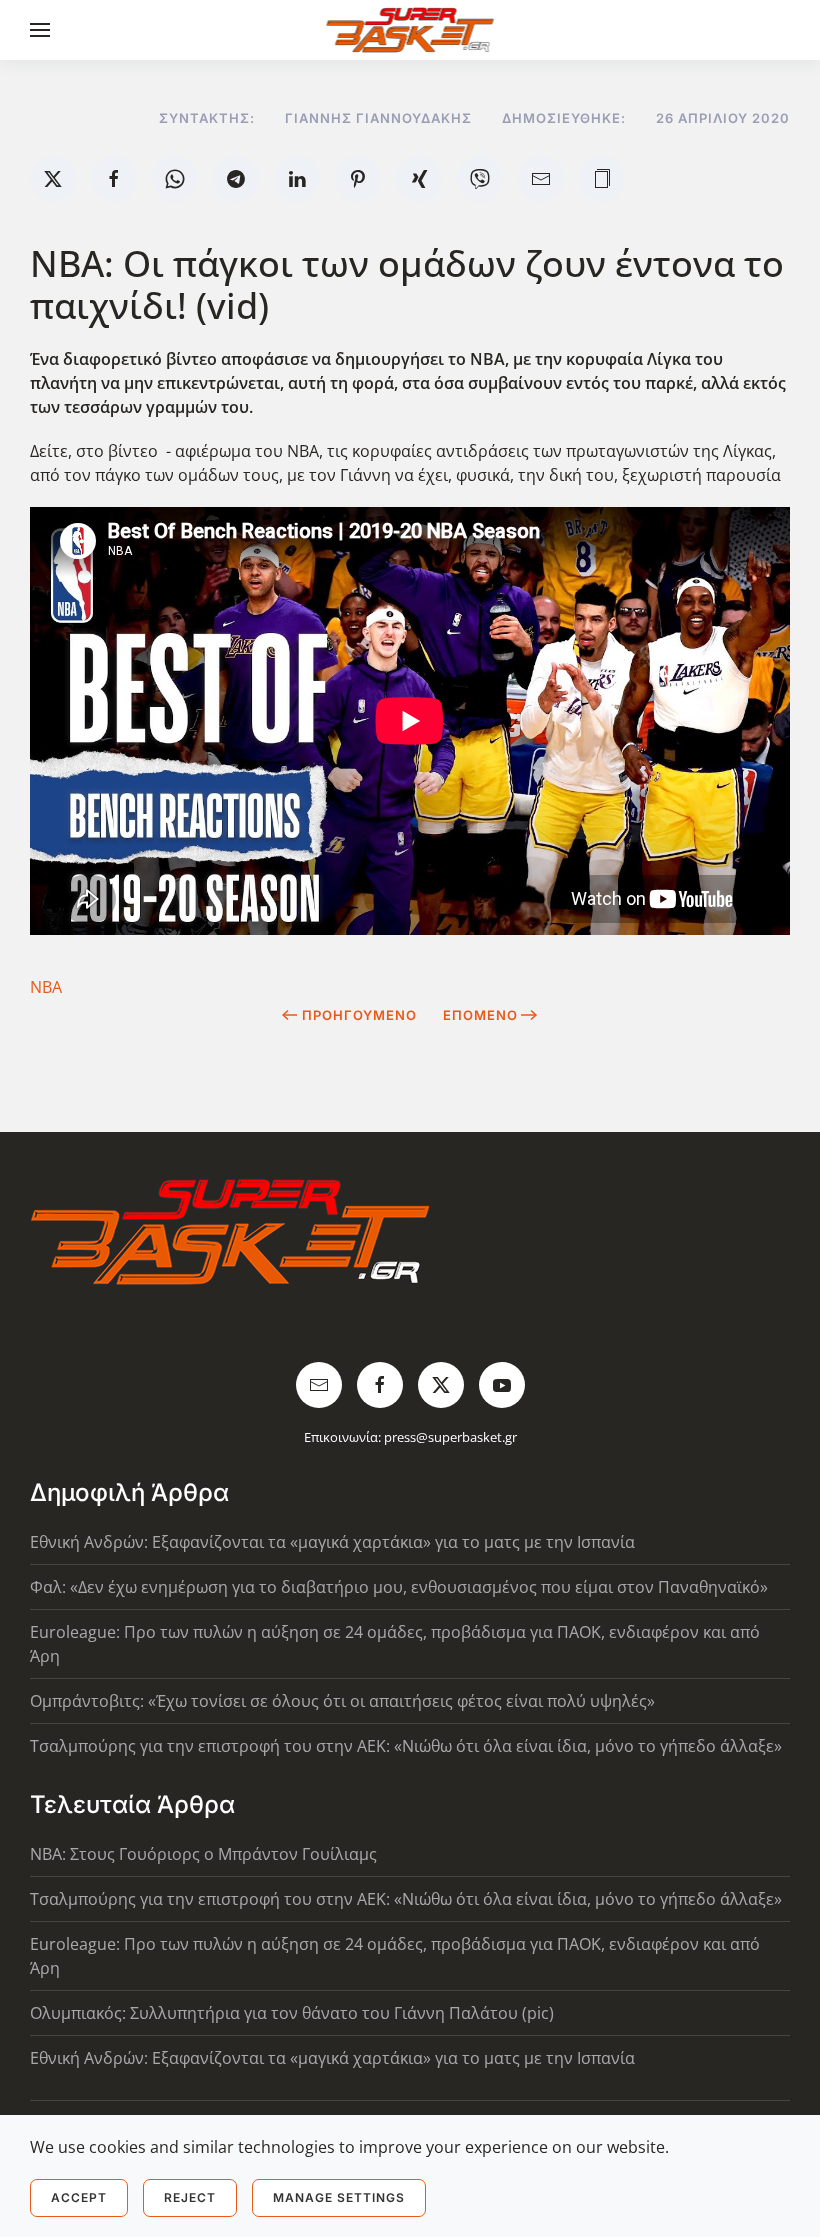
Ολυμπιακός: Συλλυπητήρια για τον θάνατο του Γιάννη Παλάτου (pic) (292, 2013)
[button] (40, 30)
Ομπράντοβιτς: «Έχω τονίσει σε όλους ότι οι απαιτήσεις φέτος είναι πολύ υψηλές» (342, 1701)
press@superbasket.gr (450, 1437)
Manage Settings (339, 2197)
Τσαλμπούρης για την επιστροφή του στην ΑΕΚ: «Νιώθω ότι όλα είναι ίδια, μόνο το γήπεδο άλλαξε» (406, 1746)
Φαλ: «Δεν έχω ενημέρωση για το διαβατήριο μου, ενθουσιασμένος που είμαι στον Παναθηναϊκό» (399, 1587)
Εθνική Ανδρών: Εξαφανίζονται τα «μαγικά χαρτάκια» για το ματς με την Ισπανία (332, 1542)
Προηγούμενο (359, 1015)
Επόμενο (480, 1015)
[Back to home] (410, 30)
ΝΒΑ (46, 987)
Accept (79, 2197)
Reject (190, 2197)
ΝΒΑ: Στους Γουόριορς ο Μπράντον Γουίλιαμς (203, 1854)
